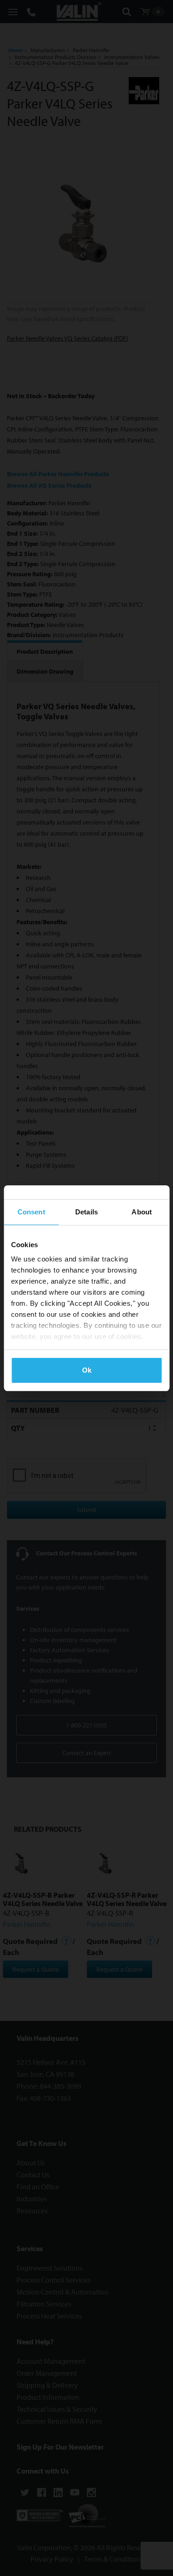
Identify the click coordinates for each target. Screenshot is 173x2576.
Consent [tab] (31, 1212)
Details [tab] (86, 1212)
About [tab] (142, 1212)
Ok (87, 1370)
